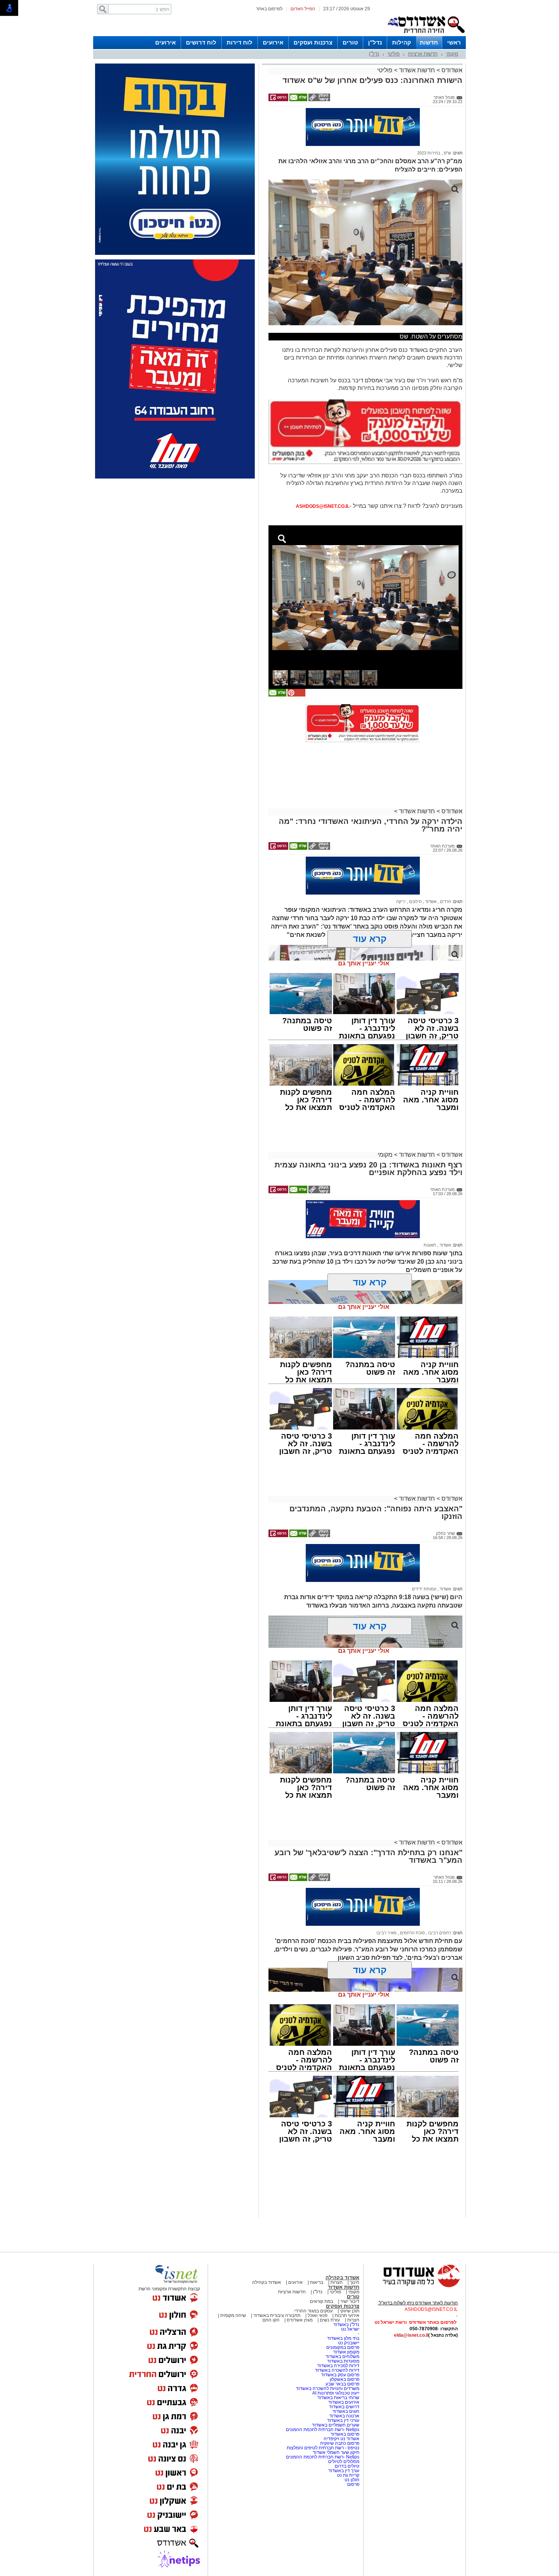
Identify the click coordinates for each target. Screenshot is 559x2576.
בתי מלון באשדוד (343, 2338)
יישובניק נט (348, 2343)
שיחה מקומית (233, 2315)
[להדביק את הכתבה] (296, 695)
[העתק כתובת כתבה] (319, 100)
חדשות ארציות (423, 54)
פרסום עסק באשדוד (340, 2375)
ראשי (454, 42)
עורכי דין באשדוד (343, 2420)
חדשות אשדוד (417, 70)
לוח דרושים (201, 42)
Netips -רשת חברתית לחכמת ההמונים (323, 2430)
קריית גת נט (348, 2475)
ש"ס (447, 153)
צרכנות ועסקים (313, 42)
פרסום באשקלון (345, 2379)
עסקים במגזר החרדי (314, 2311)
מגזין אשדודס (300, 2320)
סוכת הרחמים (412, 1933)
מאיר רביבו (387, 1933)
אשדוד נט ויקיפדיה (341, 2439)
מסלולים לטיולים (344, 2462)
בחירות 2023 (429, 153)
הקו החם (271, 2320)
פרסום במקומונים (343, 2347)
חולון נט (351, 2480)
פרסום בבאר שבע (342, 2384)
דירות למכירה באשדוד (338, 2366)
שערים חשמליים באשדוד (336, 2425)
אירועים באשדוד (344, 2402)
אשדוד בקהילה (342, 2278)
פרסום (353, 2484)
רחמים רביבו (439, 1933)
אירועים (273, 42)
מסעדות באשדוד (343, 2361)
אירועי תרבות (347, 2315)
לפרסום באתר (269, 9)
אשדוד (430, 902)
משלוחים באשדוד (342, 2357)
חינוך (355, 2282)
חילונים (415, 902)
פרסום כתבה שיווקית (339, 2443)
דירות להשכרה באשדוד (337, 2370)
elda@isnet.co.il (411, 2335)
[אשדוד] (426, 35)
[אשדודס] (414, 2286)
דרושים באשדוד (344, 2407)
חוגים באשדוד (346, 2411)
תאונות (430, 1245)
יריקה (401, 902)
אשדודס (451, 70)
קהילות (402, 42)
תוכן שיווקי (350, 2311)
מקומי (452, 54)
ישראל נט (350, 2329)
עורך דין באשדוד (344, 2471)
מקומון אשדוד (346, 2352)
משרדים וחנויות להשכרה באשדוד (328, 2388)
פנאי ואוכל (318, 2315)
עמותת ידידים (424, 1589)
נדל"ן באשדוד (346, 2325)
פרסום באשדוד (344, 2434)
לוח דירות (240, 42)
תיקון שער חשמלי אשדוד (336, 2452)
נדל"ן (375, 42)
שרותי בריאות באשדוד (338, 2398)
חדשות (429, 42)
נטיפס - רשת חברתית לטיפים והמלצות (323, 2448)
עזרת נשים (330, 2320)
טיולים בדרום (346, 2466)
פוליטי (394, 54)
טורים (350, 42)
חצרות (337, 2282)
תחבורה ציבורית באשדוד (277, 2315)
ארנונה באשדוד (344, 2416)
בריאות (317, 2282)
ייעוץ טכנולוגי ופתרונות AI (336, 2393)
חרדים (445, 902)
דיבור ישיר (350, 2301)
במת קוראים (322, 2301)
